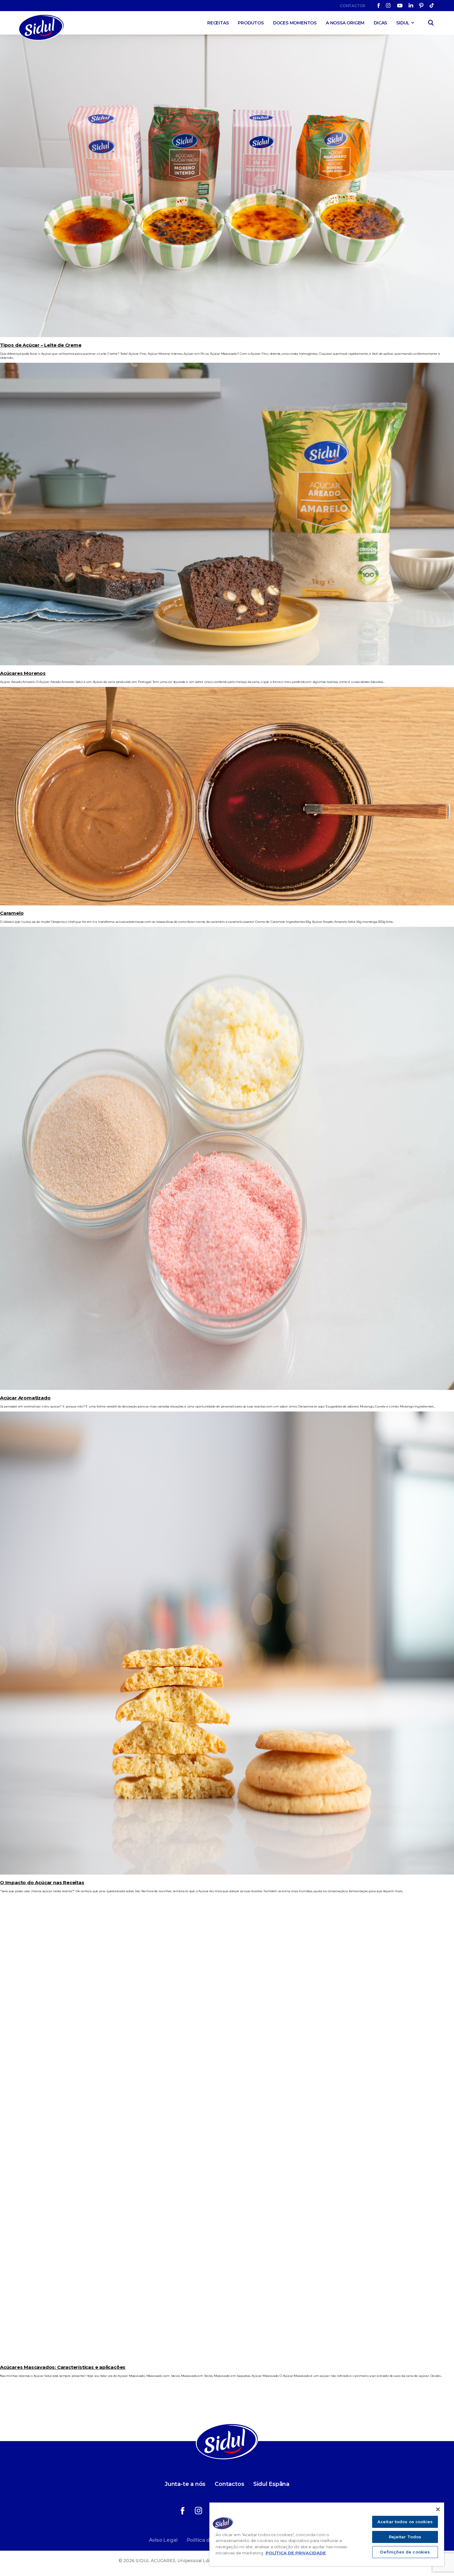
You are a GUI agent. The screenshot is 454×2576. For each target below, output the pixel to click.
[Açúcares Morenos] (227, 664)
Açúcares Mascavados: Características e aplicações (63, 2367)
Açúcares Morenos (23, 673)
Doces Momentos (295, 23)
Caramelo (12, 913)
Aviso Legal (163, 2540)
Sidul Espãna (271, 2484)
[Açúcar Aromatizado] (227, 1389)
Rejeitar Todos (405, 2537)
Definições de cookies (405, 2552)
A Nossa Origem (345, 23)
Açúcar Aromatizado (25, 1398)
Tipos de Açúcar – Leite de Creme (41, 345)
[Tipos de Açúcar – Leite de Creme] (227, 336)
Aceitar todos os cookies (405, 2522)
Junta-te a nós (185, 2484)
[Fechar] (438, 2509)
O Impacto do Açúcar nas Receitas (42, 1882)
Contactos (353, 6)
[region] (327, 2534)
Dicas (380, 23)
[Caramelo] (227, 904)
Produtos (251, 23)
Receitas (218, 23)
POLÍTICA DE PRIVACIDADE (296, 2553)
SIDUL (403, 23)
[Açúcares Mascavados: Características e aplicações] (227, 2358)
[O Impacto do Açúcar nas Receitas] (227, 1873)
